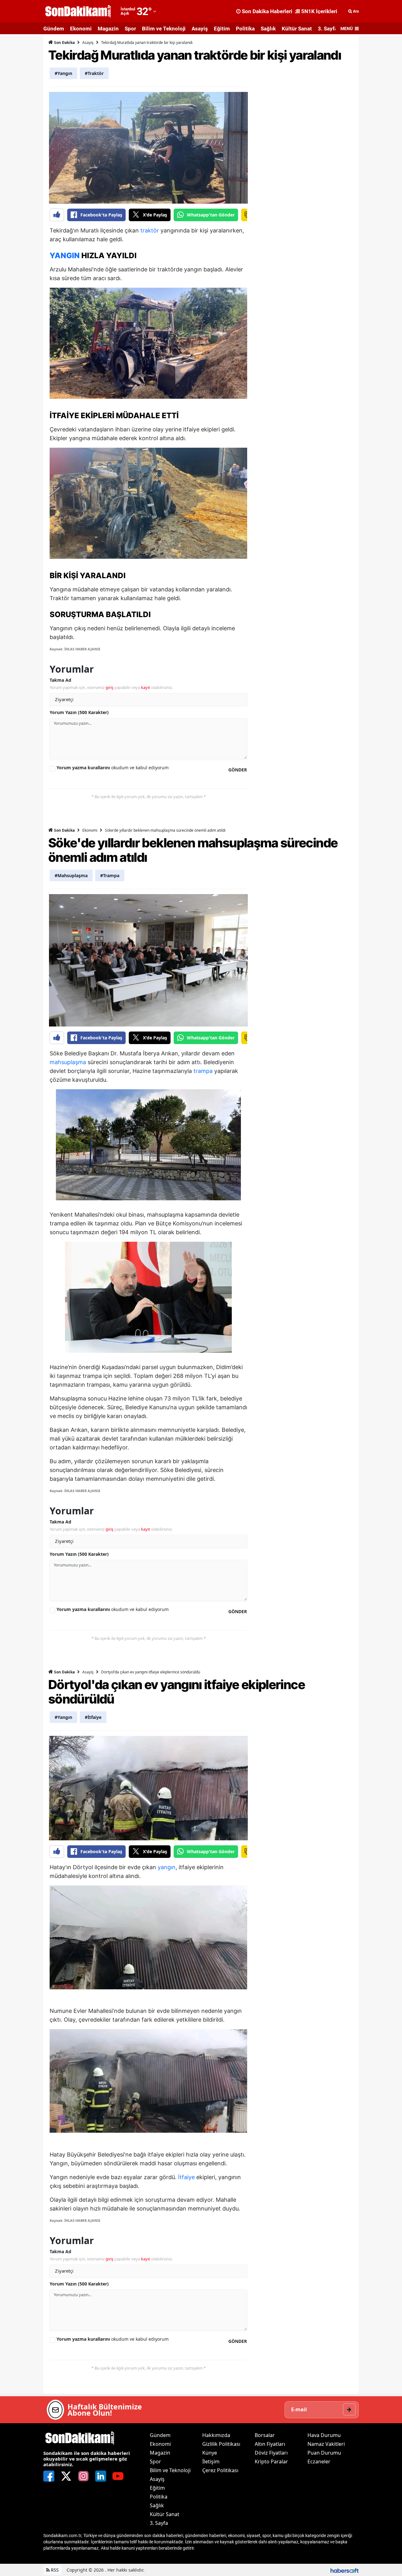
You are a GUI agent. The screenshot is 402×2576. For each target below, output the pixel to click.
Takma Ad (60, 680)
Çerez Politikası (220, 2470)
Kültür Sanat (297, 29)
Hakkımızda (216, 2435)
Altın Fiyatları (270, 2444)
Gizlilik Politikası (221, 2444)
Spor (130, 29)
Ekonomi (81, 29)
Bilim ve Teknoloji (164, 29)
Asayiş (200, 29)
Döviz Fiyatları (271, 2453)
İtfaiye (186, 2177)
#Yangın (63, 73)
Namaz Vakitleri (326, 2444)
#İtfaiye (93, 1717)
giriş (109, 687)
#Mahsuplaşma (71, 875)
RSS (54, 2570)
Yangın (65, 256)
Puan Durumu (324, 2453)
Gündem (54, 29)
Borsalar (265, 2435)
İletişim (211, 2461)
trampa (203, 1071)
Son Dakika (64, 43)
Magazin (108, 29)
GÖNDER (238, 770)
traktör (150, 230)
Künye (210, 2453)
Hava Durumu (324, 2435)
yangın (167, 1867)
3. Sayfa (328, 29)
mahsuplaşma (68, 1062)
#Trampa (110, 875)
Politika (245, 29)
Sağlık (268, 29)
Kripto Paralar (271, 2461)
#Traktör (94, 73)
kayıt (146, 687)
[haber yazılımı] (345, 2570)
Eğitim (222, 29)
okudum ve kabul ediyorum (113, 768)
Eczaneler (319, 2461)
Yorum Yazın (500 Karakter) (79, 712)
